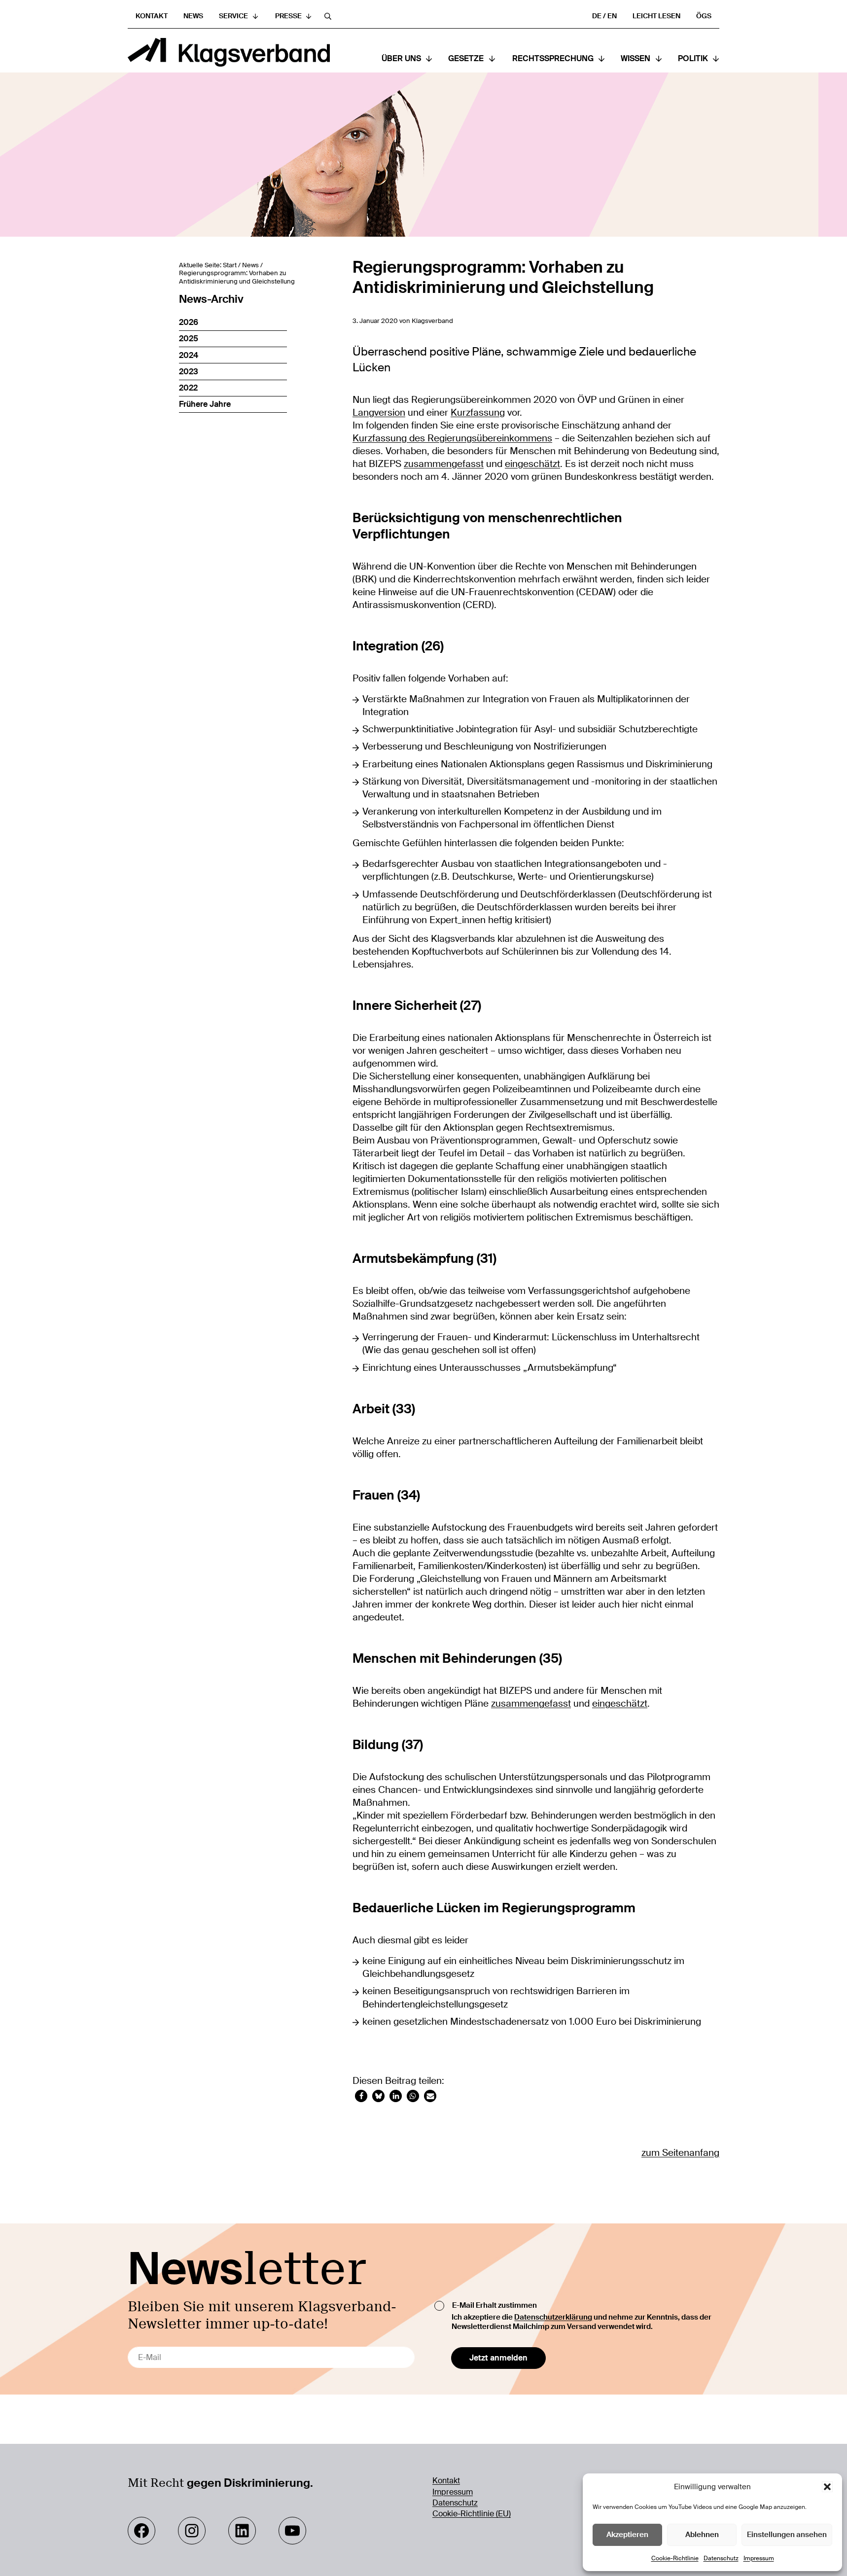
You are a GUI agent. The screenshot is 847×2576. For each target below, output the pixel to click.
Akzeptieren (627, 2535)
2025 (189, 339)
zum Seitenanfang (680, 2153)
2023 (189, 372)
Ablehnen (702, 2535)
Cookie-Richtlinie (675, 2558)
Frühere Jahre (205, 404)
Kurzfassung (478, 413)
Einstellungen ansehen (787, 2535)
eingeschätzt (532, 464)
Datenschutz (721, 2558)
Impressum (759, 2558)
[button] (827, 2487)
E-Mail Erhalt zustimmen (494, 2305)
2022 (188, 388)
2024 (189, 355)
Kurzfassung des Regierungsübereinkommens (452, 438)
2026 (189, 322)
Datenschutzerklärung (553, 2317)
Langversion (379, 413)
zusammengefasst (444, 464)
